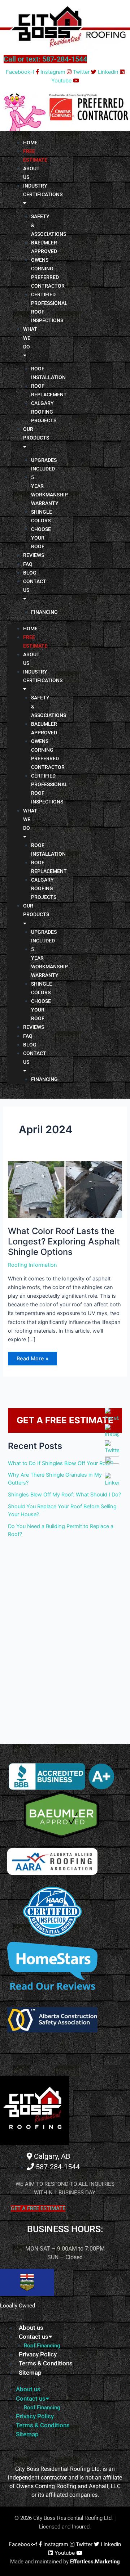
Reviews (34, 555)
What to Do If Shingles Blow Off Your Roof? (61, 1463)
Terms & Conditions (46, 2363)
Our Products (36, 433)
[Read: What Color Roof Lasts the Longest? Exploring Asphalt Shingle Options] (65, 1189)
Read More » (32, 1357)
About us (31, 173)
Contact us (35, 586)
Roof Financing (42, 2346)
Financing (44, 612)
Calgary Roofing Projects (44, 412)
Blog (30, 1045)
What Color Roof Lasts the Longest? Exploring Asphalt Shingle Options (64, 1241)
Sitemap (30, 2373)
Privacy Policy (38, 2354)
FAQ (28, 1036)
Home (30, 629)
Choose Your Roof (41, 538)
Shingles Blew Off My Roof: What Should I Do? (64, 1495)
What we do (30, 338)
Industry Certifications (43, 190)
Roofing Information (32, 1265)
